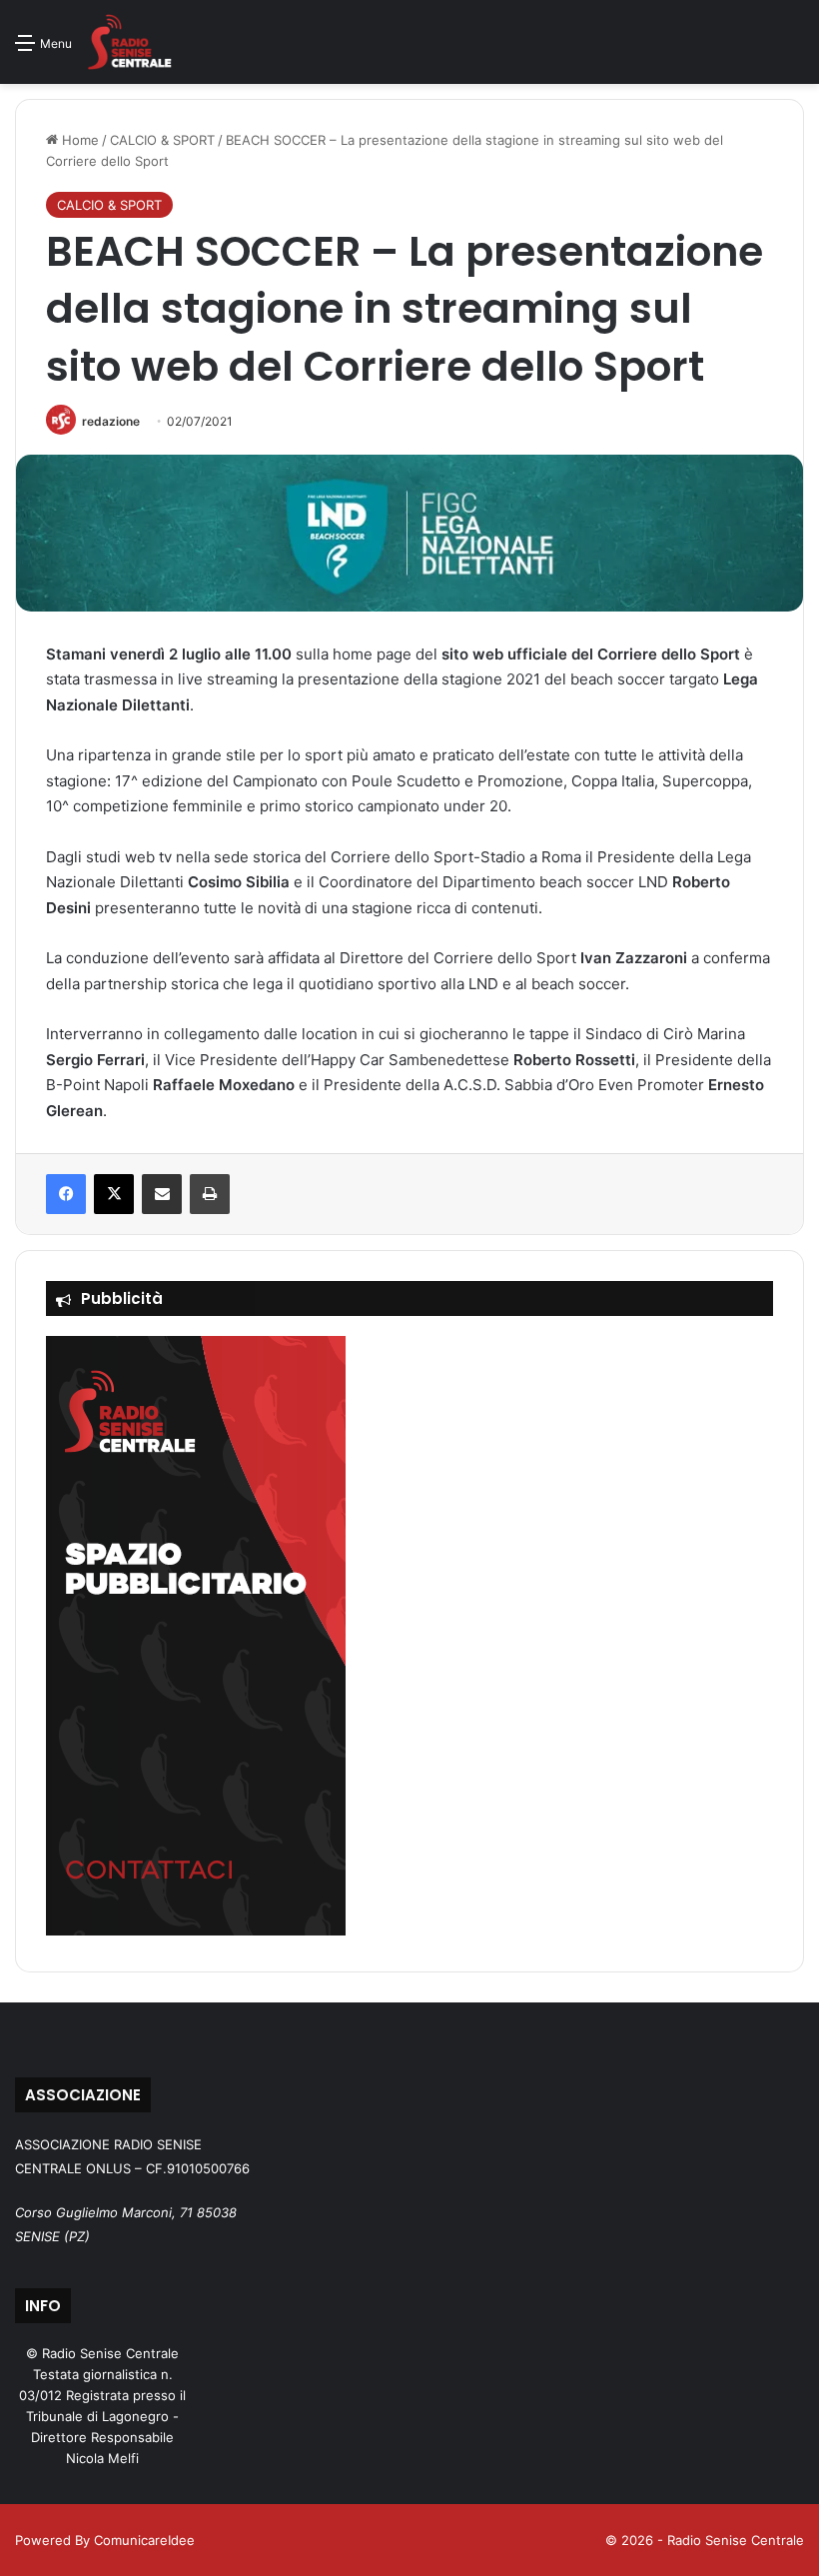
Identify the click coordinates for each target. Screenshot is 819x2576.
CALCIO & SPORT (162, 140)
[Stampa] (210, 1194)
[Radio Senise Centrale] (129, 42)
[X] (114, 1194)
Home (78, 140)
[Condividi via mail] (162, 1194)
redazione (111, 421)
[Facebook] (66, 1194)
